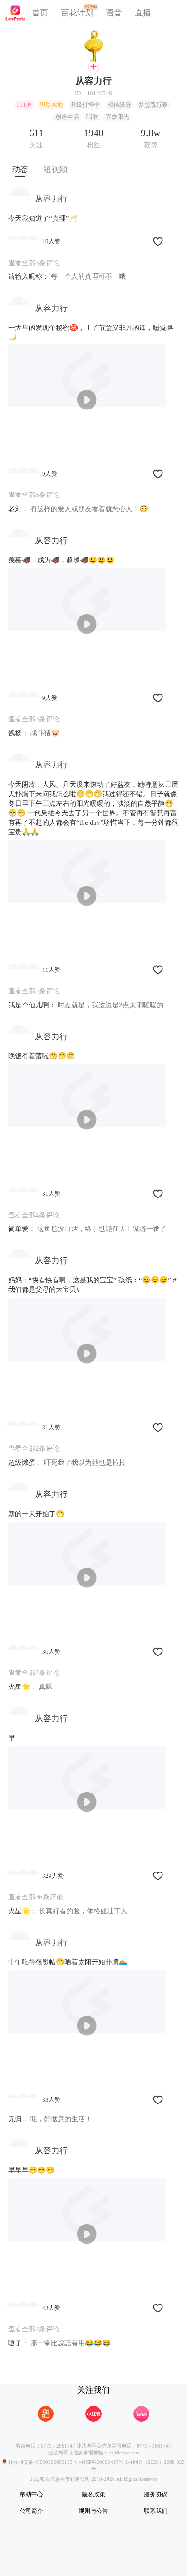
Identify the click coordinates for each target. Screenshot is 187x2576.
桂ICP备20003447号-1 (103, 2462)
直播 (143, 13)
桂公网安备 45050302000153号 (42, 2462)
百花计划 (77, 13)
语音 (114, 13)
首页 (40, 13)
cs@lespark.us (124, 2453)
